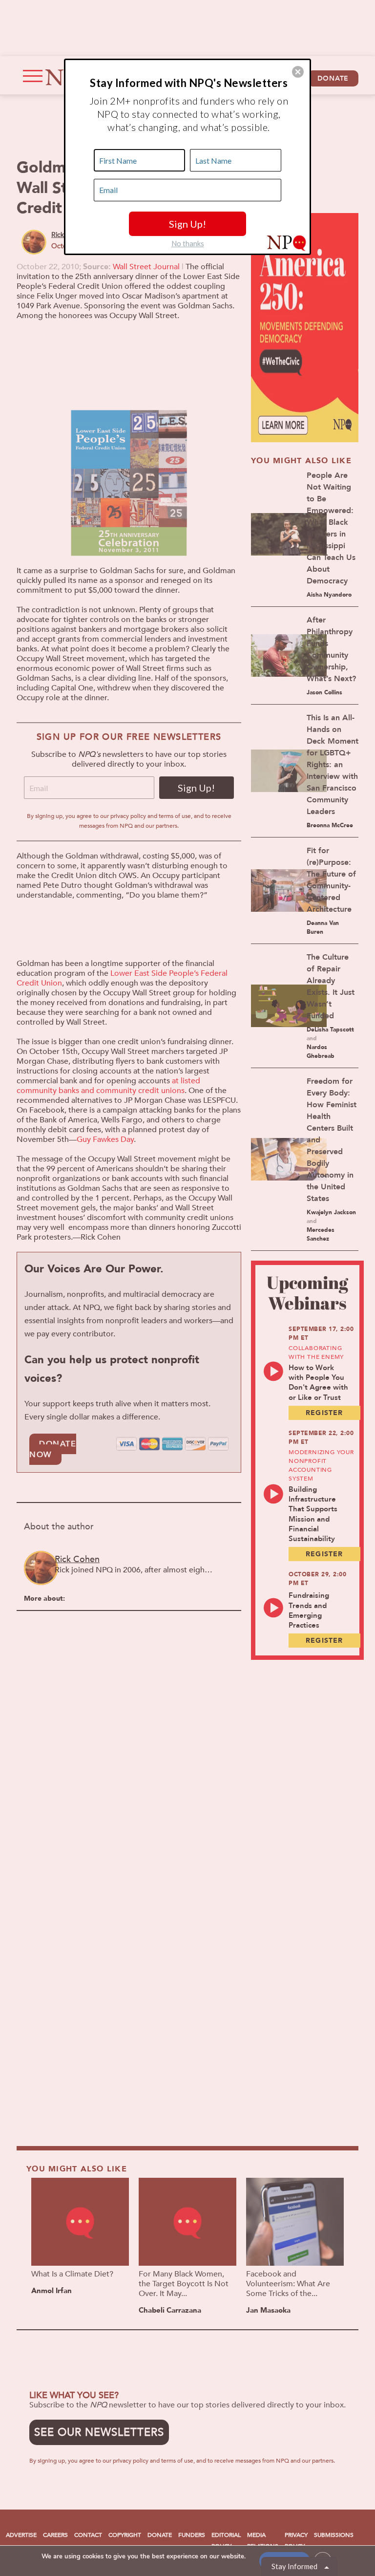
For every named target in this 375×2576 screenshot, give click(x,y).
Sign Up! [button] (187, 224)
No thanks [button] (188, 243)
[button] (298, 72)
